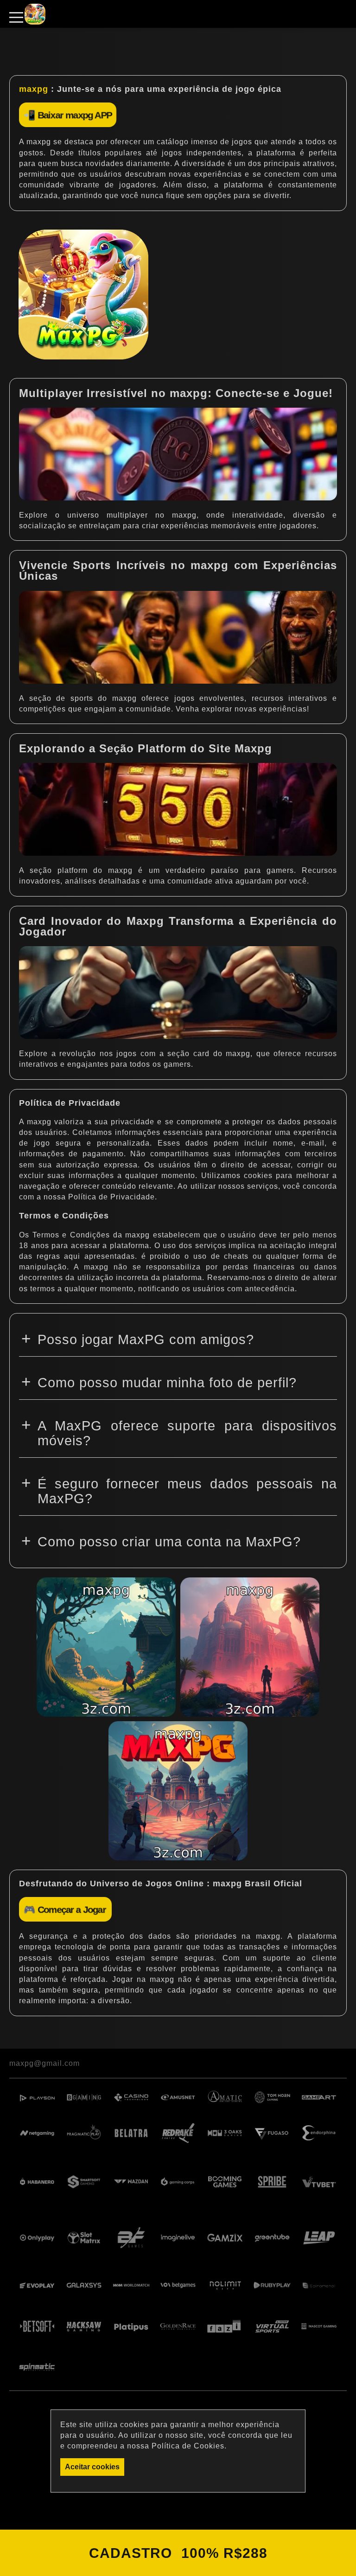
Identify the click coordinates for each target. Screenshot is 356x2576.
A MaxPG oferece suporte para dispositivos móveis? (187, 1433)
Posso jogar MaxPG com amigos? (146, 1339)
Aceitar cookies (92, 2467)
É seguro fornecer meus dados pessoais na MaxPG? (187, 1491)
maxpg (34, 89)
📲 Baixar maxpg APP (68, 115)
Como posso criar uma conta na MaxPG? (169, 1542)
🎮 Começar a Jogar (65, 1909)
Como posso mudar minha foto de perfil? (167, 1383)
